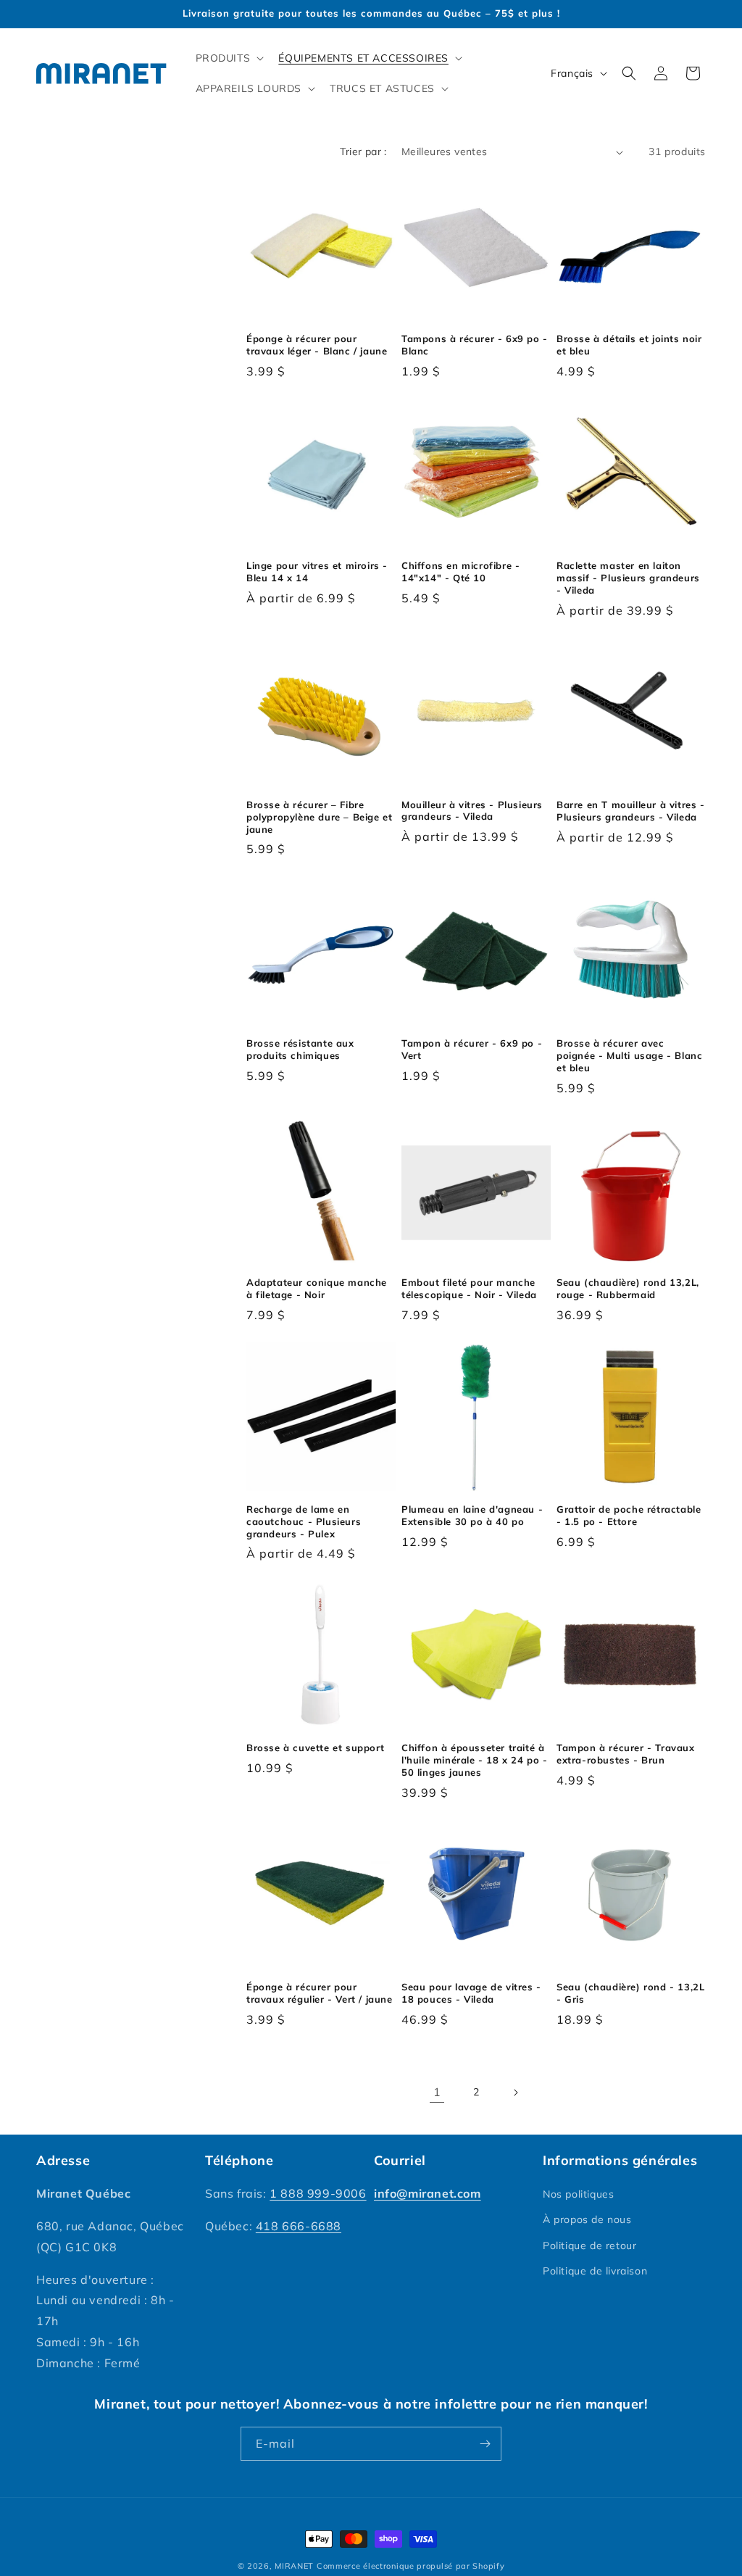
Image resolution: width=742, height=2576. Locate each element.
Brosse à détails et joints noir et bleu (629, 345)
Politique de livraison (595, 2271)
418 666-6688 (299, 2226)
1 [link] (437, 2092)
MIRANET (294, 2566)
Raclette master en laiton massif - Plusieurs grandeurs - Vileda (628, 578)
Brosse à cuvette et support (315, 1748)
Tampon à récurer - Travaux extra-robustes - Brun (626, 1754)
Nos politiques (578, 2194)
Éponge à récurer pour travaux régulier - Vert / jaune (320, 1993)
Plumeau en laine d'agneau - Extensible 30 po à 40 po (472, 1515)
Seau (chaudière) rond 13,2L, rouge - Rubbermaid (628, 1288)
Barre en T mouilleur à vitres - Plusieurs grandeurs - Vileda (631, 811)
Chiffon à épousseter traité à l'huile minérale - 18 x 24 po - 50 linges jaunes (475, 1760)
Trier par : (363, 151)
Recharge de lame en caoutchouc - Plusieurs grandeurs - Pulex (304, 1521)
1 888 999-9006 (318, 2193)
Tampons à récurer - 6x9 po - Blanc (475, 345)
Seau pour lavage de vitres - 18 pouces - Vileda (471, 1993)
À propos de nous (587, 2219)
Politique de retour (589, 2245)
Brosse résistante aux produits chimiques (300, 1049)
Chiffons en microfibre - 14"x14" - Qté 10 (460, 572)
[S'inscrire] (485, 2444)
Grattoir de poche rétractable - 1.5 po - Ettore (629, 1515)
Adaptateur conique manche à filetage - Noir (317, 1288)
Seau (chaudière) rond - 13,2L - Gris (630, 1993)
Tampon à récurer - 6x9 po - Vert (472, 1049)
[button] (229, 58)
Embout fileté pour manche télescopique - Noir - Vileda (469, 1288)
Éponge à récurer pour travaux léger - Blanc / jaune (317, 345)
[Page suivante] (515, 2093)
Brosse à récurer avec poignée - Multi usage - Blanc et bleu (629, 1055)
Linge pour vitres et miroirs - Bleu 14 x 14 (317, 572)
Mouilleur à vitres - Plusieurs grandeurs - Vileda (472, 811)
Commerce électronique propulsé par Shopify (410, 2566)
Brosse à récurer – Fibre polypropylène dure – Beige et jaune (319, 817)
